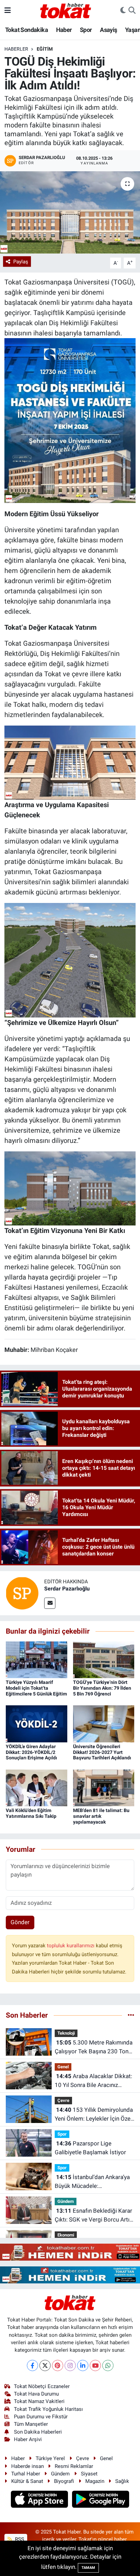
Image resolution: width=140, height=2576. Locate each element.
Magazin (95, 2481)
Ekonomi (66, 2235)
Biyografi (64, 2481)
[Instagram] (70, 2365)
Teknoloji (66, 2033)
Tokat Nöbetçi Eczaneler (42, 2386)
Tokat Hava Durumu (36, 2394)
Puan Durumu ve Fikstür (41, 2417)
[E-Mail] (50, 1603)
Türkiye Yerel (50, 2458)
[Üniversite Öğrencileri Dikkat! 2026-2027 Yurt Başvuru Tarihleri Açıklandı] (104, 1723)
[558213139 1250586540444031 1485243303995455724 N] (70, 420)
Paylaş (21, 262)
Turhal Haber (26, 2474)
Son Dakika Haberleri (38, 2432)
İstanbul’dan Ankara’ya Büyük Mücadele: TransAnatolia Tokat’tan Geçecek (92, 2182)
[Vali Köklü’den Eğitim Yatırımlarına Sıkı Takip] (37, 1787)
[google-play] (101, 2500)
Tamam (88, 2568)
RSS (19, 2539)
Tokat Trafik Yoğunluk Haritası (48, 2409)
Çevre (63, 2100)
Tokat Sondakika (27, 30)
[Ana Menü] (8, 10)
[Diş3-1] (70, 762)
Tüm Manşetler (31, 2424)
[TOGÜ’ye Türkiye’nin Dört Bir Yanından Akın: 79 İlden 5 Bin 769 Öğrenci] (104, 1659)
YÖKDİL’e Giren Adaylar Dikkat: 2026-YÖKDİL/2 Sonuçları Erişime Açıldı (31, 1752)
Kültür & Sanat (27, 2481)
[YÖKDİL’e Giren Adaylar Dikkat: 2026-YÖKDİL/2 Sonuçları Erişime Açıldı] (37, 1723)
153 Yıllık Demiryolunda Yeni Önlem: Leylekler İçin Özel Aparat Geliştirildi (94, 2115)
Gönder (20, 1922)
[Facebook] (32, 2365)
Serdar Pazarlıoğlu (67, 1589)
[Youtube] (95, 2365)
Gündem (66, 2201)
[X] (45, 2365)
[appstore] (40, 2500)
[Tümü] (131, 2015)
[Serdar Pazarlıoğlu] (22, 1593)
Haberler (16, 49)
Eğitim (45, 49)
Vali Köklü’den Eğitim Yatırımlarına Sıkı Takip (31, 1813)
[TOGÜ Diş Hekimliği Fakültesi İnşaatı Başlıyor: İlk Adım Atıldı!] (70, 212)
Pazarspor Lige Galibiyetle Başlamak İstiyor (90, 2148)
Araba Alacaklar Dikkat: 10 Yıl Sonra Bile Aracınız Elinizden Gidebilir (93, 2081)
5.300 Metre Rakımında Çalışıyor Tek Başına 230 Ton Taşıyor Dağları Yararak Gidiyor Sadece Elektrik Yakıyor (94, 2047)
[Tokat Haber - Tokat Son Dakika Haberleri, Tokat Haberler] (66, 10)
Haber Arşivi (28, 2439)
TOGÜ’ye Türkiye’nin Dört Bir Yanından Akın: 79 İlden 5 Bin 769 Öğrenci (102, 1688)
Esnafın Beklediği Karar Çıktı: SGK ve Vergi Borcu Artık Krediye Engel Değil (94, 2216)
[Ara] (132, 11)
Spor (86, 30)
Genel (63, 2067)
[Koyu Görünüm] (123, 11)
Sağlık (122, 2481)
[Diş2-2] (70, 960)
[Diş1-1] (70, 1188)
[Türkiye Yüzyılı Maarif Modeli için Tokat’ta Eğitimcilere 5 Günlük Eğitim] (37, 1659)
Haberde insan (28, 2466)
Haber (64, 30)
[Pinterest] (58, 2365)
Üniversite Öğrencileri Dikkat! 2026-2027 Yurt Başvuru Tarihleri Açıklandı (102, 1752)
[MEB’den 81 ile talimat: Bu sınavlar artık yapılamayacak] (104, 1787)
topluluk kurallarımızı (71, 1946)
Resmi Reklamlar (74, 2466)
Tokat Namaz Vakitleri (39, 2401)
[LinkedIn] (83, 2365)
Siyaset (89, 2474)
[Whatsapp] (108, 2365)
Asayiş (108, 30)
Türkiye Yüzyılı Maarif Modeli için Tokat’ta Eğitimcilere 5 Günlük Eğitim (36, 1688)
